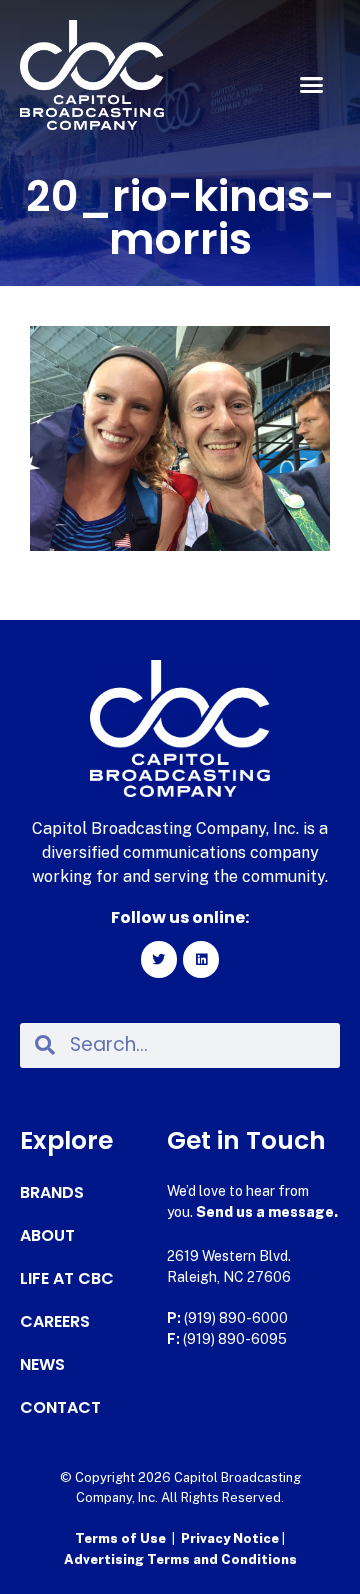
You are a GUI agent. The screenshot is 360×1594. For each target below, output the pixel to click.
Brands (52, 1193)
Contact (60, 1408)
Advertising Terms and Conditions (180, 1559)
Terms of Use (120, 1538)
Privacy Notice (231, 1538)
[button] (312, 85)
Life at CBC (67, 1279)
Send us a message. (267, 1212)
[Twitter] (159, 959)
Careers (55, 1322)
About (47, 1236)
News (42, 1365)
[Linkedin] (201, 959)
